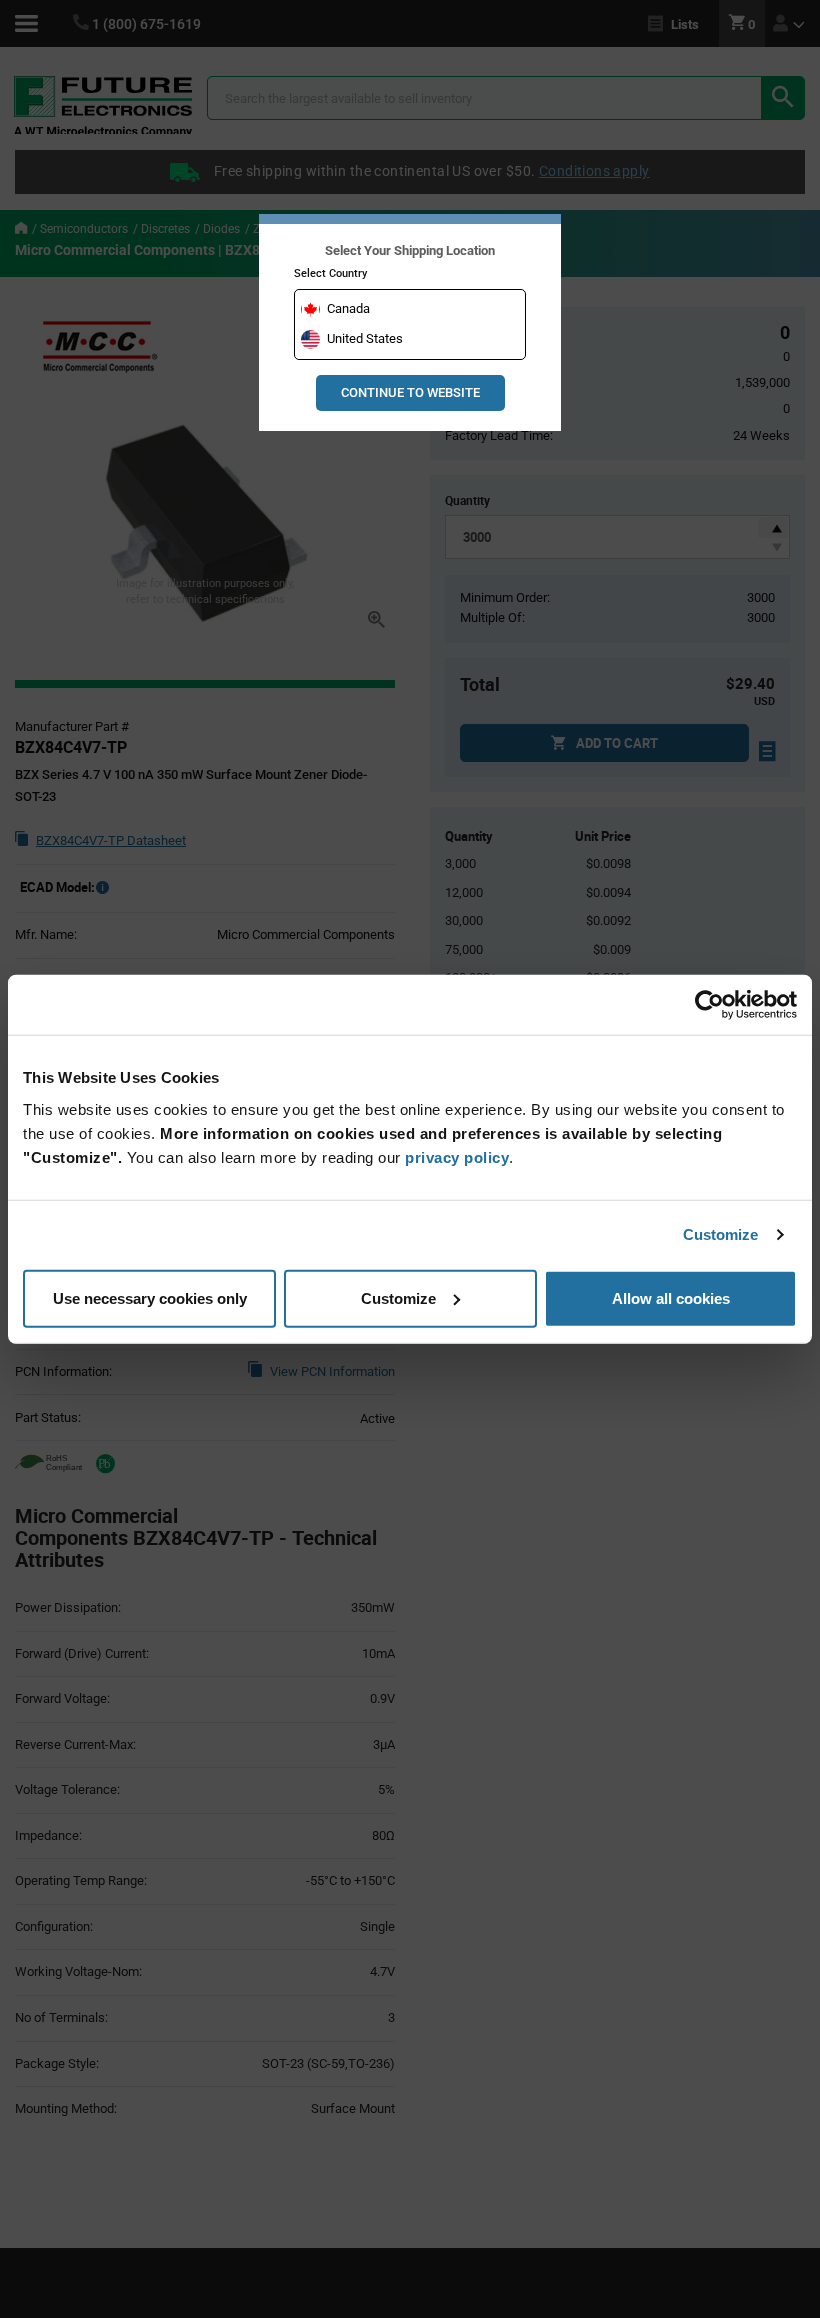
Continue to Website (410, 392)
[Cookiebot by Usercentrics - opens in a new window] (709, 1005)
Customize (721, 1234)
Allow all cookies (671, 1297)
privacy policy (457, 1156)
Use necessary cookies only (150, 1297)
